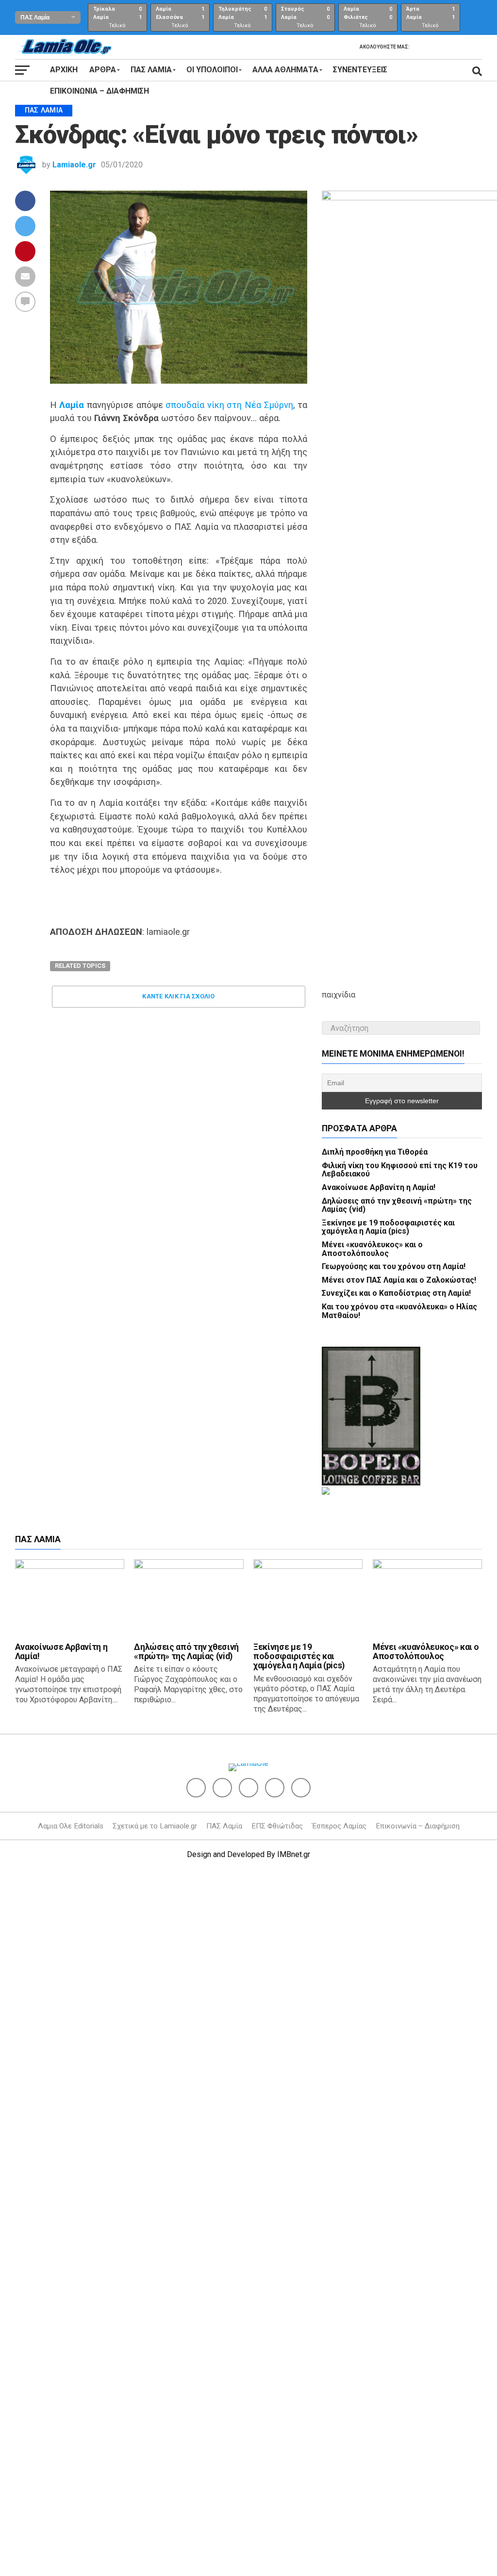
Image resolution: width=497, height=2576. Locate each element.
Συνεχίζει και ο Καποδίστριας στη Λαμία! (396, 1966)
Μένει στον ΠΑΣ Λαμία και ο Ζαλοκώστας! (399, 1953)
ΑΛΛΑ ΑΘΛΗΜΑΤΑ (285, 70)
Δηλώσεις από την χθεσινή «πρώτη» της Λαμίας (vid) (397, 1878)
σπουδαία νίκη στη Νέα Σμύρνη (229, 405)
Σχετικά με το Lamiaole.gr (155, 2499)
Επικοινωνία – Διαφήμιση (99, 91)
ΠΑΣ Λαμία (224, 2499)
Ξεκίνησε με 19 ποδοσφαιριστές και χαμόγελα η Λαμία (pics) (388, 1900)
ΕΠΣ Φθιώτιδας (277, 2499)
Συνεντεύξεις (360, 70)
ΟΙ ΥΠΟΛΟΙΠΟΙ (212, 70)
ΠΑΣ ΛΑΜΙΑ (151, 70)
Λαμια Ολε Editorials (71, 2499)
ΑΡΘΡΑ (103, 70)
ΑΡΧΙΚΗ (64, 70)
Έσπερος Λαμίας (339, 2499)
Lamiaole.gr (74, 165)
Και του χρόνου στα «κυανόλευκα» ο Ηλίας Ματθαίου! (399, 1984)
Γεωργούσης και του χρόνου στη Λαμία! (394, 1940)
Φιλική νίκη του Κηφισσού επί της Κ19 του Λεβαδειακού (400, 1843)
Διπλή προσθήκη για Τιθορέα (375, 1825)
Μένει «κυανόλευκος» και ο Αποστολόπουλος (372, 1922)
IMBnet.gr (294, 2528)
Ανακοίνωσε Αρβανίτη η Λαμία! (379, 1861)
